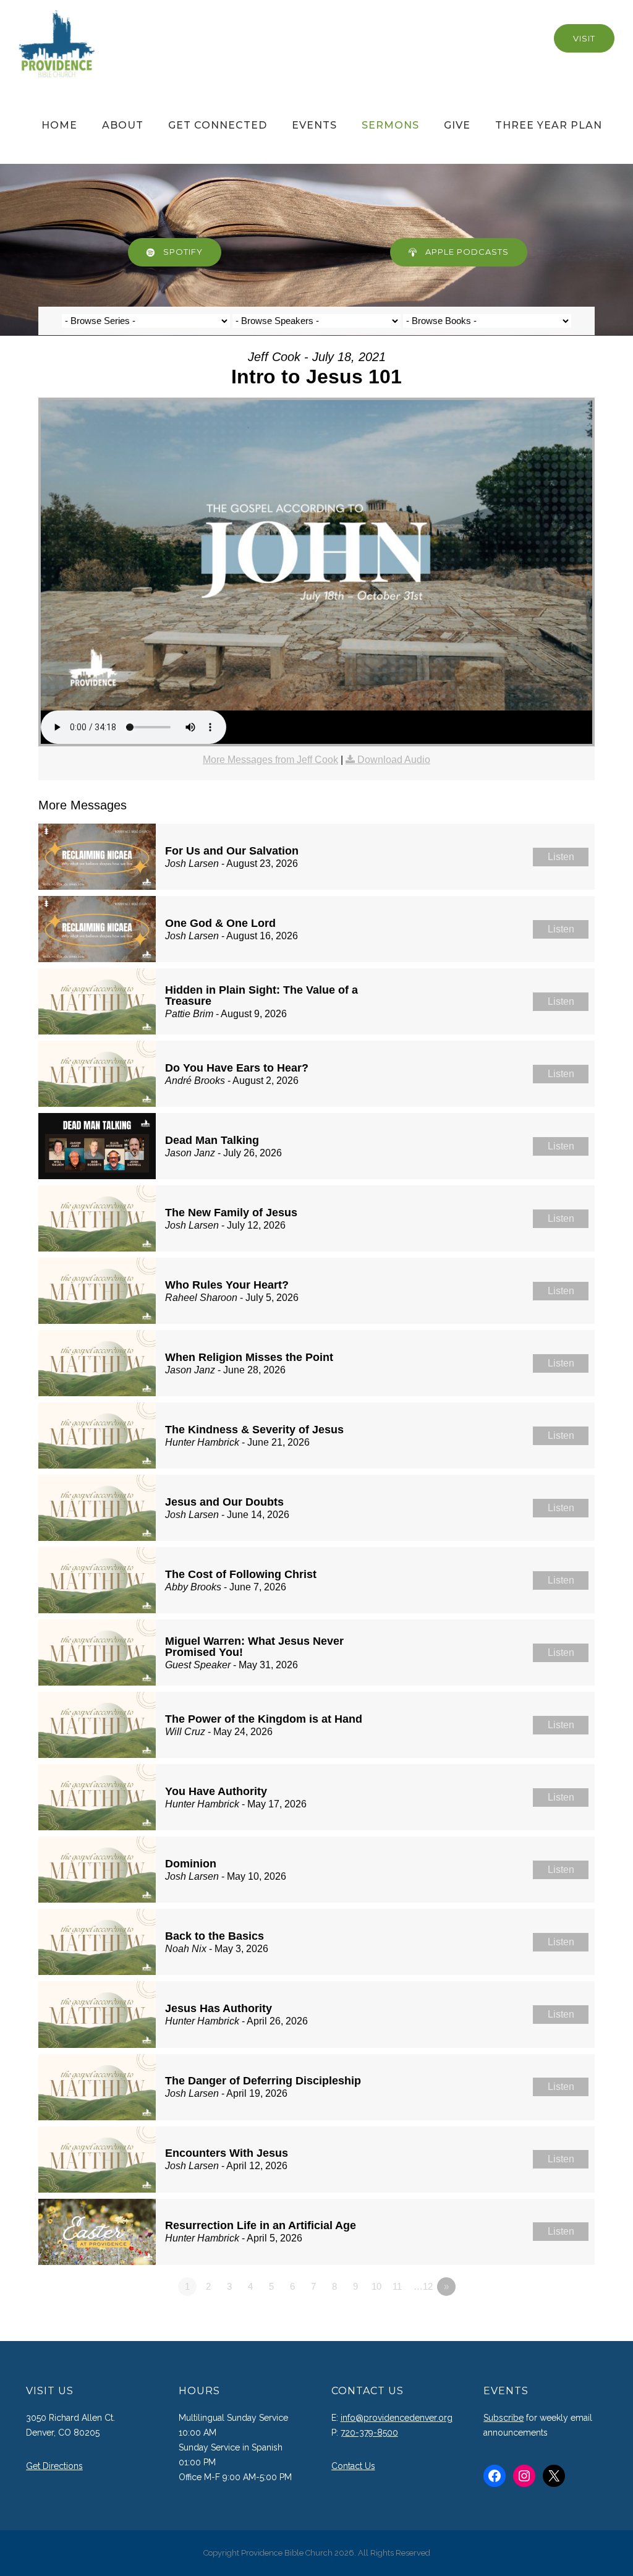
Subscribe (503, 2418)
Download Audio (394, 760)
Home (59, 125)
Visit (584, 38)
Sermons (390, 125)
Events (314, 125)
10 (376, 2286)
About (123, 125)
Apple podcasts (467, 252)
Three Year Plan (549, 125)
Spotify (183, 252)
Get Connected (218, 125)
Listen (561, 857)
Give (457, 125)
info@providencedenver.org (397, 2418)
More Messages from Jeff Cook (270, 760)
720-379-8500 (369, 2433)
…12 (423, 2286)
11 (397, 2286)
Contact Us (353, 2466)
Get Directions (54, 2466)
